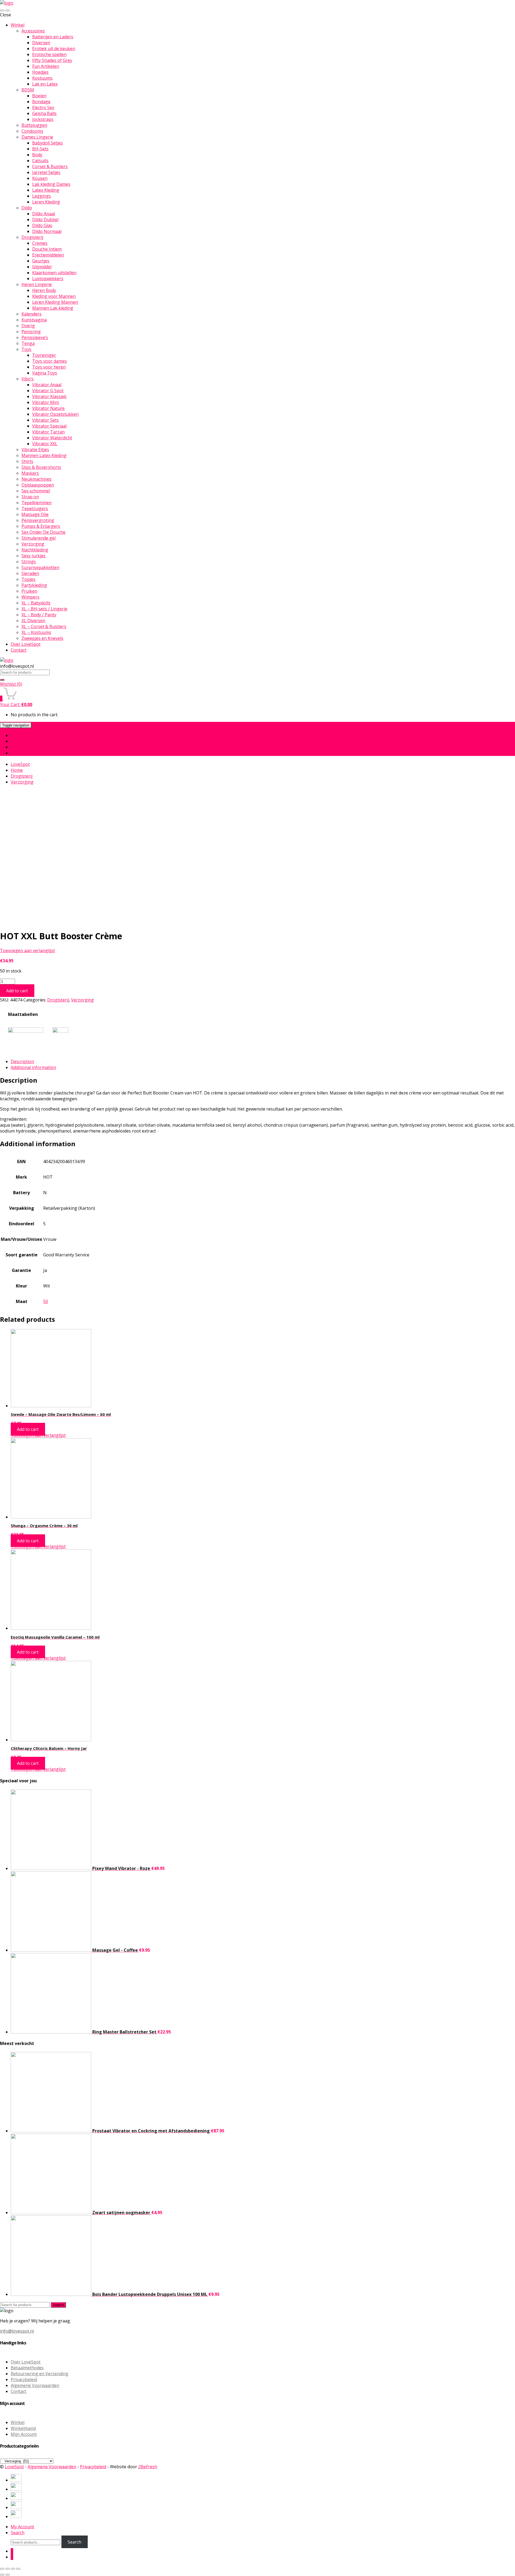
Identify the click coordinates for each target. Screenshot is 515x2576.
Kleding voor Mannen (54, 296)
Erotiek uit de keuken (54, 49)
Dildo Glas (42, 225)
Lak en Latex (45, 84)
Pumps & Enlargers (41, 526)
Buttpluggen (34, 125)
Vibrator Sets (45, 420)
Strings (29, 562)
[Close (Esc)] (2, 2569)
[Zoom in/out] (18, 2569)
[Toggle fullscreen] (13, 2569)
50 (46, 1301)
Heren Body (44, 290)
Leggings (42, 196)
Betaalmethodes (27, 2368)
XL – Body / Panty (39, 615)
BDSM (28, 90)
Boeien (39, 96)
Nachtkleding (35, 550)
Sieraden (30, 573)
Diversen (41, 43)
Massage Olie (35, 514)
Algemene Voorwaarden (35, 2385)
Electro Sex (43, 107)
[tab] (263, 1061)
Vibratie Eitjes (35, 450)
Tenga (28, 343)
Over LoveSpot (26, 644)
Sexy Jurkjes (34, 556)
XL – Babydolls (36, 603)
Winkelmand (23, 2428)
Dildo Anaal (44, 214)
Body (37, 155)
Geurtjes (41, 261)
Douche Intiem (47, 249)
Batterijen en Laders (53, 37)
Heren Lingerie (37, 284)
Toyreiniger (44, 355)
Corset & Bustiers (50, 166)
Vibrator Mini (46, 402)
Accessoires (33, 31)
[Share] (8, 2569)
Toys (26, 349)
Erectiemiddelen (48, 255)
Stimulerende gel (38, 538)
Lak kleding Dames (51, 184)
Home (17, 735)
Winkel (18, 25)
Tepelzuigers (35, 508)
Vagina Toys (45, 373)
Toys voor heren (49, 367)
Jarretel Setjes (46, 172)
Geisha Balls (44, 113)
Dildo (27, 208)
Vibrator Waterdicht (52, 438)
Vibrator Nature (48, 408)
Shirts (27, 461)
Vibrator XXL (45, 444)
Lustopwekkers (48, 279)
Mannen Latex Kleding (44, 455)
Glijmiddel (42, 267)
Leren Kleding (46, 202)
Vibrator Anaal (47, 385)
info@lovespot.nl (17, 2331)
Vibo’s (27, 379)
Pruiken (29, 591)
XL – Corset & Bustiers (44, 626)
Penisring (31, 332)
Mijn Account (24, 2434)
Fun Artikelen (46, 66)
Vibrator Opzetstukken (55, 414)
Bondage (41, 102)
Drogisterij (32, 237)
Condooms (32, 131)
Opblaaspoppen (38, 485)
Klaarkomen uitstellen (54, 273)
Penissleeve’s (35, 337)
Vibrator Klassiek (49, 396)
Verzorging (33, 544)
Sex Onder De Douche (43, 532)
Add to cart (17, 991)
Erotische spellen (49, 54)
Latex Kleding (46, 190)
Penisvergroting (38, 520)
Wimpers (30, 597)
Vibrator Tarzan (48, 432)
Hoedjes (40, 72)
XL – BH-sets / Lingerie (44, 609)
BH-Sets (40, 149)
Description (22, 1061)
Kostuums (42, 78)
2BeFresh (148, 2467)
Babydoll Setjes (47, 143)
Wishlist (11, 684)
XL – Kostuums (36, 632)
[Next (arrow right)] (8, 2575)
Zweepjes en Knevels (42, 638)
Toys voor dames (49, 361)
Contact (19, 650)
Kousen (40, 178)
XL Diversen (33, 621)
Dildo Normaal (47, 231)
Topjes (28, 579)
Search (58, 2305)
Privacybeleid (24, 2380)
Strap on (30, 497)
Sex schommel (36, 491)
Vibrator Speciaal (49, 426)
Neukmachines (36, 479)
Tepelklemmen (36, 503)
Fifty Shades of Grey (52, 60)
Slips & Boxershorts (41, 467)
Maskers (30, 473)
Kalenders (32, 314)
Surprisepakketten (40, 567)
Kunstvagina (34, 320)
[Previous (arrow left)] (2, 2575)
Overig (28, 326)
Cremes (40, 243)
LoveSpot (20, 764)
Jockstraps (43, 119)
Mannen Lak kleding (53, 308)
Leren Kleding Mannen (55, 302)
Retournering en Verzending (40, 2374)
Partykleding (34, 585)
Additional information (33, 1067)
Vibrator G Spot (48, 391)
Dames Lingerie (37, 137)
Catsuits (40, 161)
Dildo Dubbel (45, 220)
